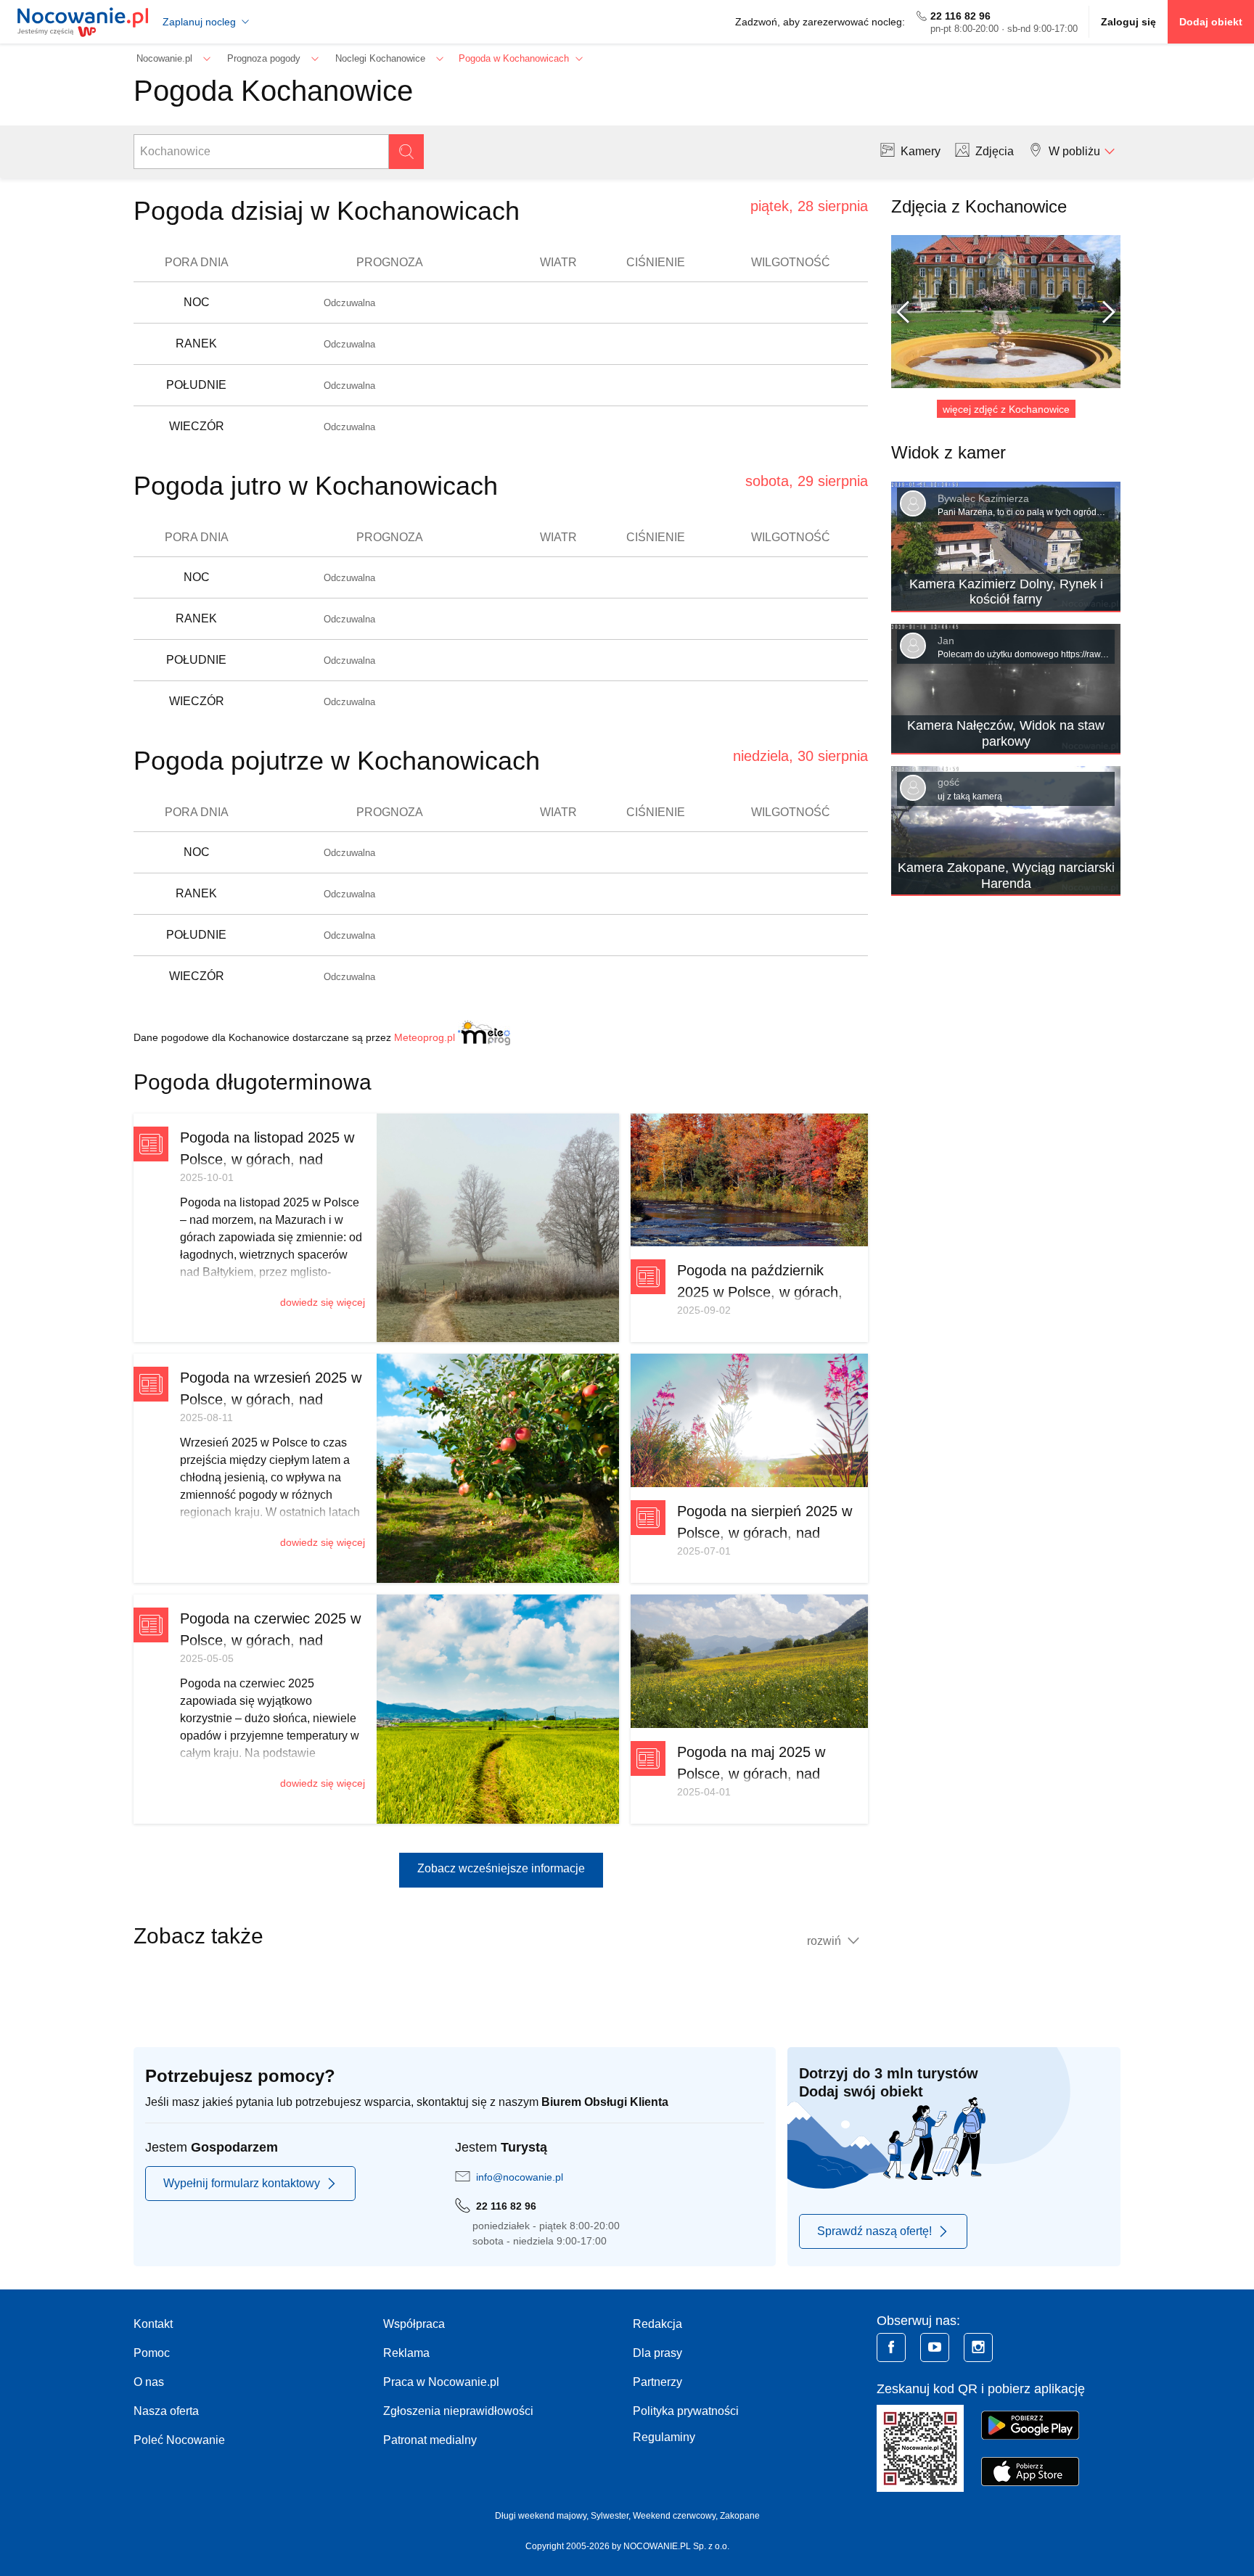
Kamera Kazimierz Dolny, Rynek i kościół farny (1006, 592)
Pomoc (152, 2353)
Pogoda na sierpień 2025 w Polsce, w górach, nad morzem (765, 1533)
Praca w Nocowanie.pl (441, 2382)
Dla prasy (657, 2353)
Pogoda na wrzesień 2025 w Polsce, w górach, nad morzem (271, 1399)
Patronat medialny (430, 2440)
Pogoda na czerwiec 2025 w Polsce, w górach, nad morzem (270, 1640)
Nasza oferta (166, 2411)
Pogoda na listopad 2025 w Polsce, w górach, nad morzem (267, 1159)
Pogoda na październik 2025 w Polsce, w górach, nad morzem (760, 1292)
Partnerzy (657, 2382)
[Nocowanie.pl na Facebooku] (891, 2347)
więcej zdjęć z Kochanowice (1006, 409)
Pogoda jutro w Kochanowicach (316, 486)
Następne (1103, 312)
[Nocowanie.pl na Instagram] (978, 2347)
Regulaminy (664, 2437)
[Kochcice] (1006, 312)
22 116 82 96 (960, 16)
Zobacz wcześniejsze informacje (501, 1868)
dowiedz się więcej (323, 1302)
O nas (149, 2382)
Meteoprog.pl (425, 1037)
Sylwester (610, 2516)
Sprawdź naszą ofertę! (874, 2231)
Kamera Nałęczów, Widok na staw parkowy (1006, 733)
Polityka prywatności (686, 2411)
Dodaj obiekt (1211, 22)
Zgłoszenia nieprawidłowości (458, 2411)
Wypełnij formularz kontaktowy (242, 2183)
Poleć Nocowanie (179, 2440)
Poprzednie (909, 312)
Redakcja (657, 2324)
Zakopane (740, 2516)
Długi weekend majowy (541, 2516)
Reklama (406, 2353)
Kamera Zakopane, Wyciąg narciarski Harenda (1006, 876)
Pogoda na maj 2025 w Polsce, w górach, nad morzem (751, 1774)
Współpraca (414, 2324)
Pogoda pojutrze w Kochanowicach (337, 761)
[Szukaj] (406, 152)
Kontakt (153, 2324)
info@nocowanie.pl (520, 2177)
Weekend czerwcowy (674, 2516)
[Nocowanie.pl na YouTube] (935, 2347)
